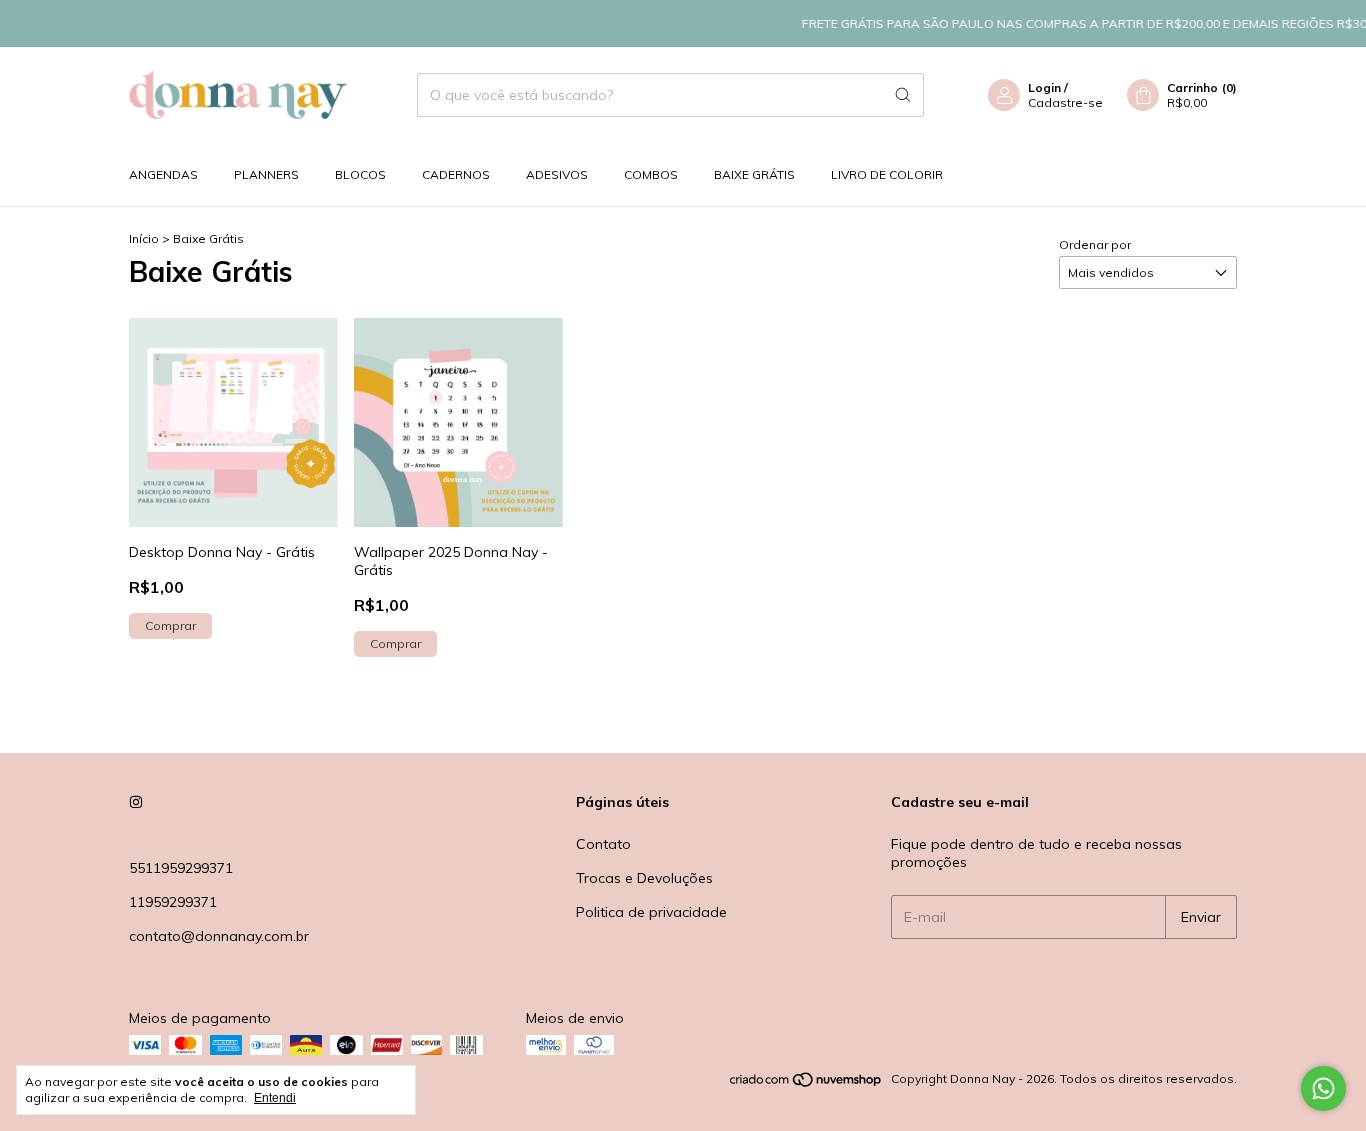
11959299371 (173, 902)
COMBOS (651, 174)
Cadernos (456, 174)
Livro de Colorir (887, 174)
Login (1044, 87)
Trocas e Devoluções (644, 878)
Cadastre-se (1065, 102)
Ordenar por (1095, 244)
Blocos (360, 174)
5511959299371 (181, 868)
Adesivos (557, 174)
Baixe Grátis (754, 174)
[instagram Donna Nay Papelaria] (136, 802)
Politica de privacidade (651, 912)
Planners (266, 174)
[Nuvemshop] (806, 1083)
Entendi (275, 1098)
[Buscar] (903, 95)
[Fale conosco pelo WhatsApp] (1323, 1088)
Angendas (163, 174)
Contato (603, 844)
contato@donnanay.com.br (219, 936)
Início (144, 238)
